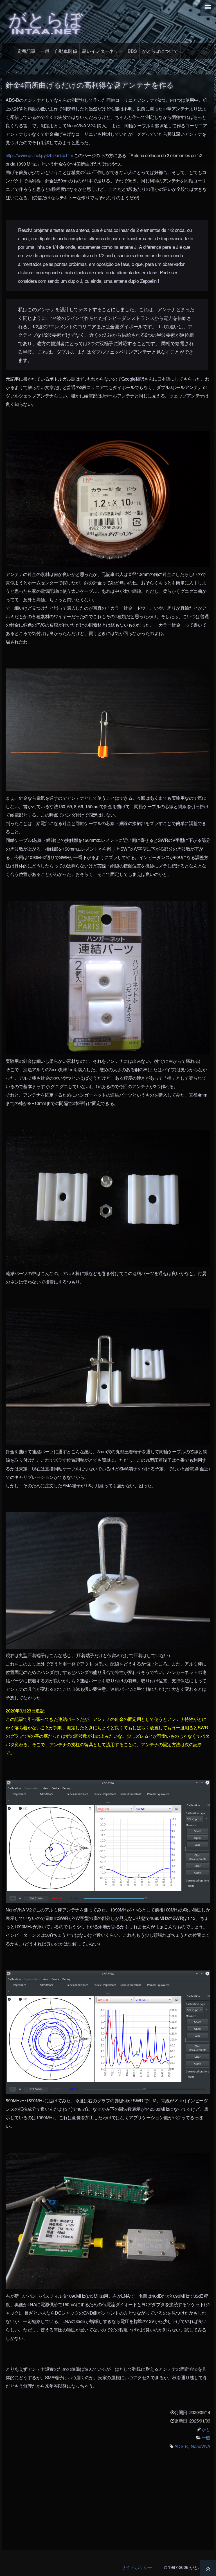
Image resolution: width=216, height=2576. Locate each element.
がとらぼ (46, 21)
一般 (45, 51)
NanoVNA (201, 2446)
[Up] (208, 2568)
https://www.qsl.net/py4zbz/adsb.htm (39, 155)
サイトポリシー (137, 2567)
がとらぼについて (160, 51)
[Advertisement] (108, 2503)
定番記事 (26, 51)
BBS (132, 51)
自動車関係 (66, 51)
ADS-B (181, 2446)
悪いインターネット (102, 51)
